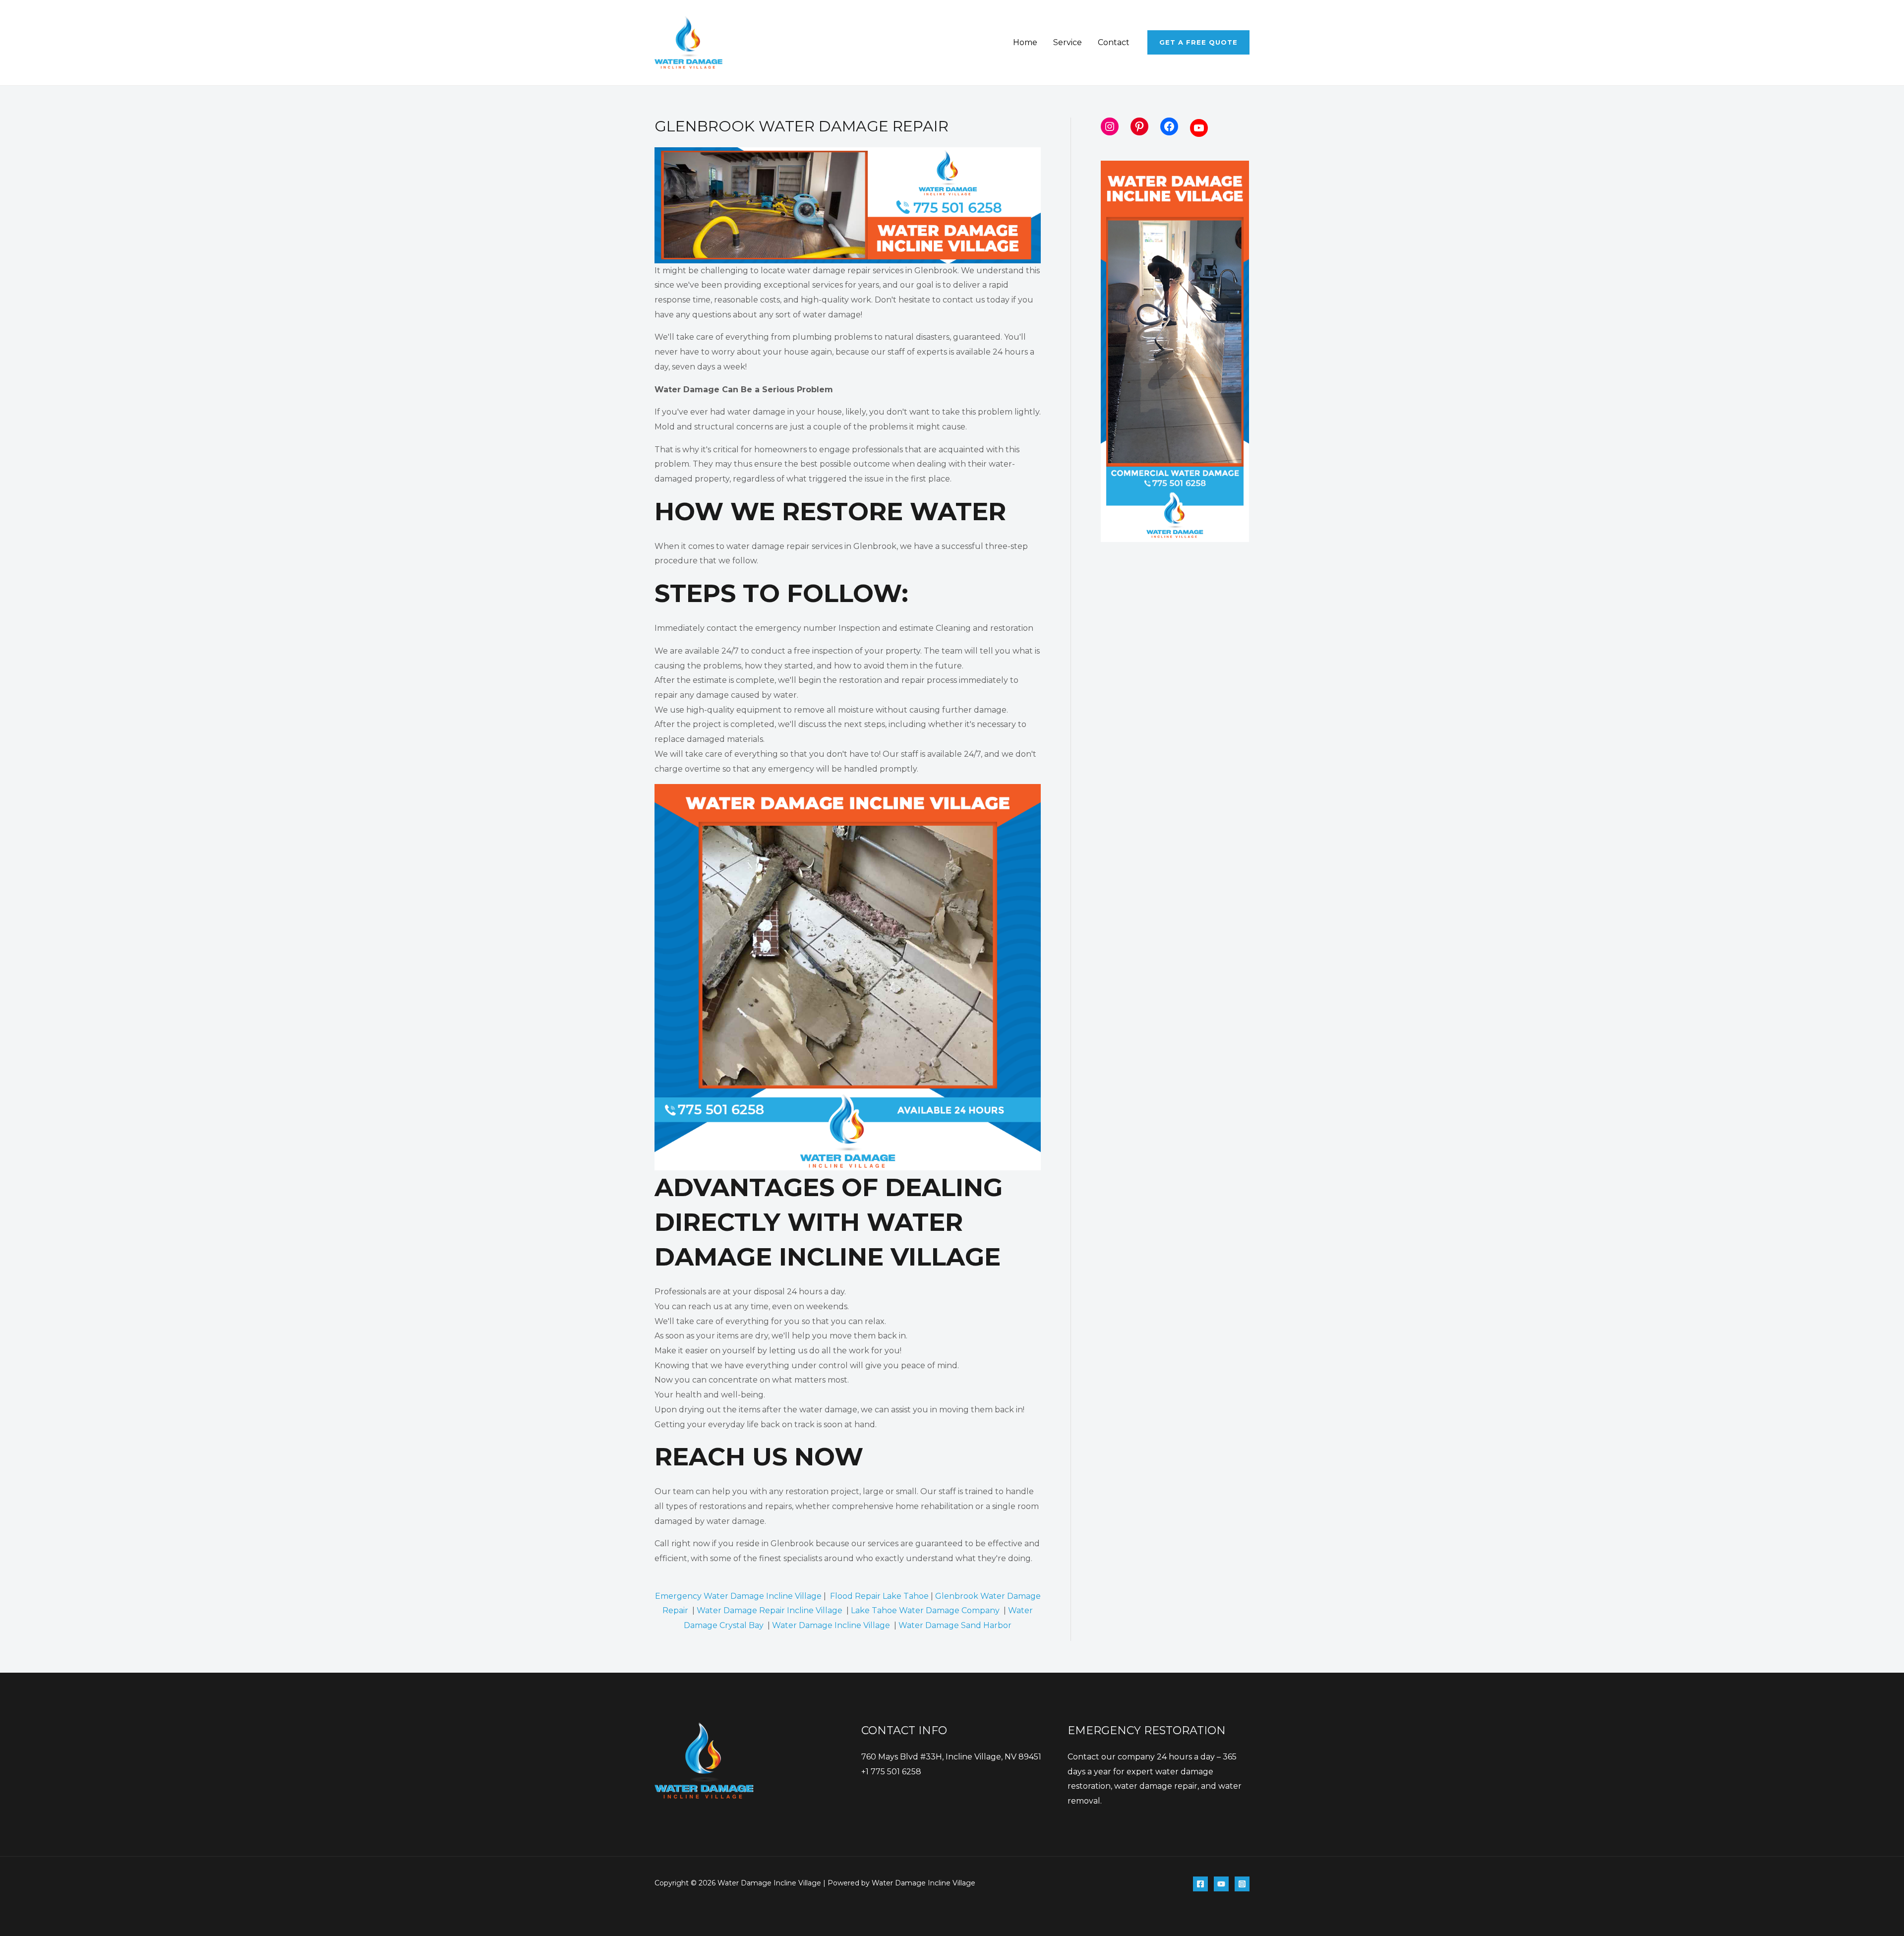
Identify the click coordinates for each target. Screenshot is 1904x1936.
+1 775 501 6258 (891, 1772)
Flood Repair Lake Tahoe (879, 1596)
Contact (1114, 42)
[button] (1198, 42)
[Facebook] (1200, 1884)
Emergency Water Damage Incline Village (738, 1596)
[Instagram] (1242, 1884)
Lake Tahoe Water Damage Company (926, 1610)
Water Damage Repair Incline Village (770, 1610)
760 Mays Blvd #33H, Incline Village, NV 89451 (951, 1757)
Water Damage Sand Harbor (955, 1625)
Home (1025, 42)
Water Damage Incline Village (831, 1625)
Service (1068, 42)
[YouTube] (1221, 1884)
